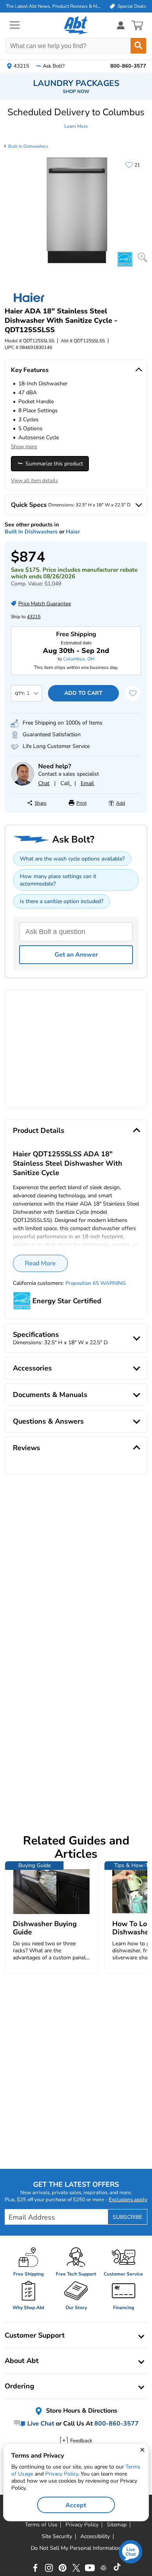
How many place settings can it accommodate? (58, 880)
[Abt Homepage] (76, 25)
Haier (73, 532)
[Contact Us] (23, 784)
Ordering (19, 2386)
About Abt (22, 2361)
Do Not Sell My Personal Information (76, 2548)
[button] (76, 118)
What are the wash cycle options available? (72, 859)
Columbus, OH (79, 659)
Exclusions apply (128, 2200)
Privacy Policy (62, 2474)
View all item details (34, 481)
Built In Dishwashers (28, 146)
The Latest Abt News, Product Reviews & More (53, 6)
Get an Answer (76, 955)
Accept (76, 2505)
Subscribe (127, 2217)
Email (87, 783)
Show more (24, 447)
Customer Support (35, 2335)
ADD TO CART (83, 693)
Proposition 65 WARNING (96, 1283)
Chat (44, 783)
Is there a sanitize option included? (62, 901)
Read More (40, 1263)
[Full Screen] (142, 257)
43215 (34, 617)
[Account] (121, 25)
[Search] (138, 46)
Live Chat (40, 2424)
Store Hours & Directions (81, 2411)
